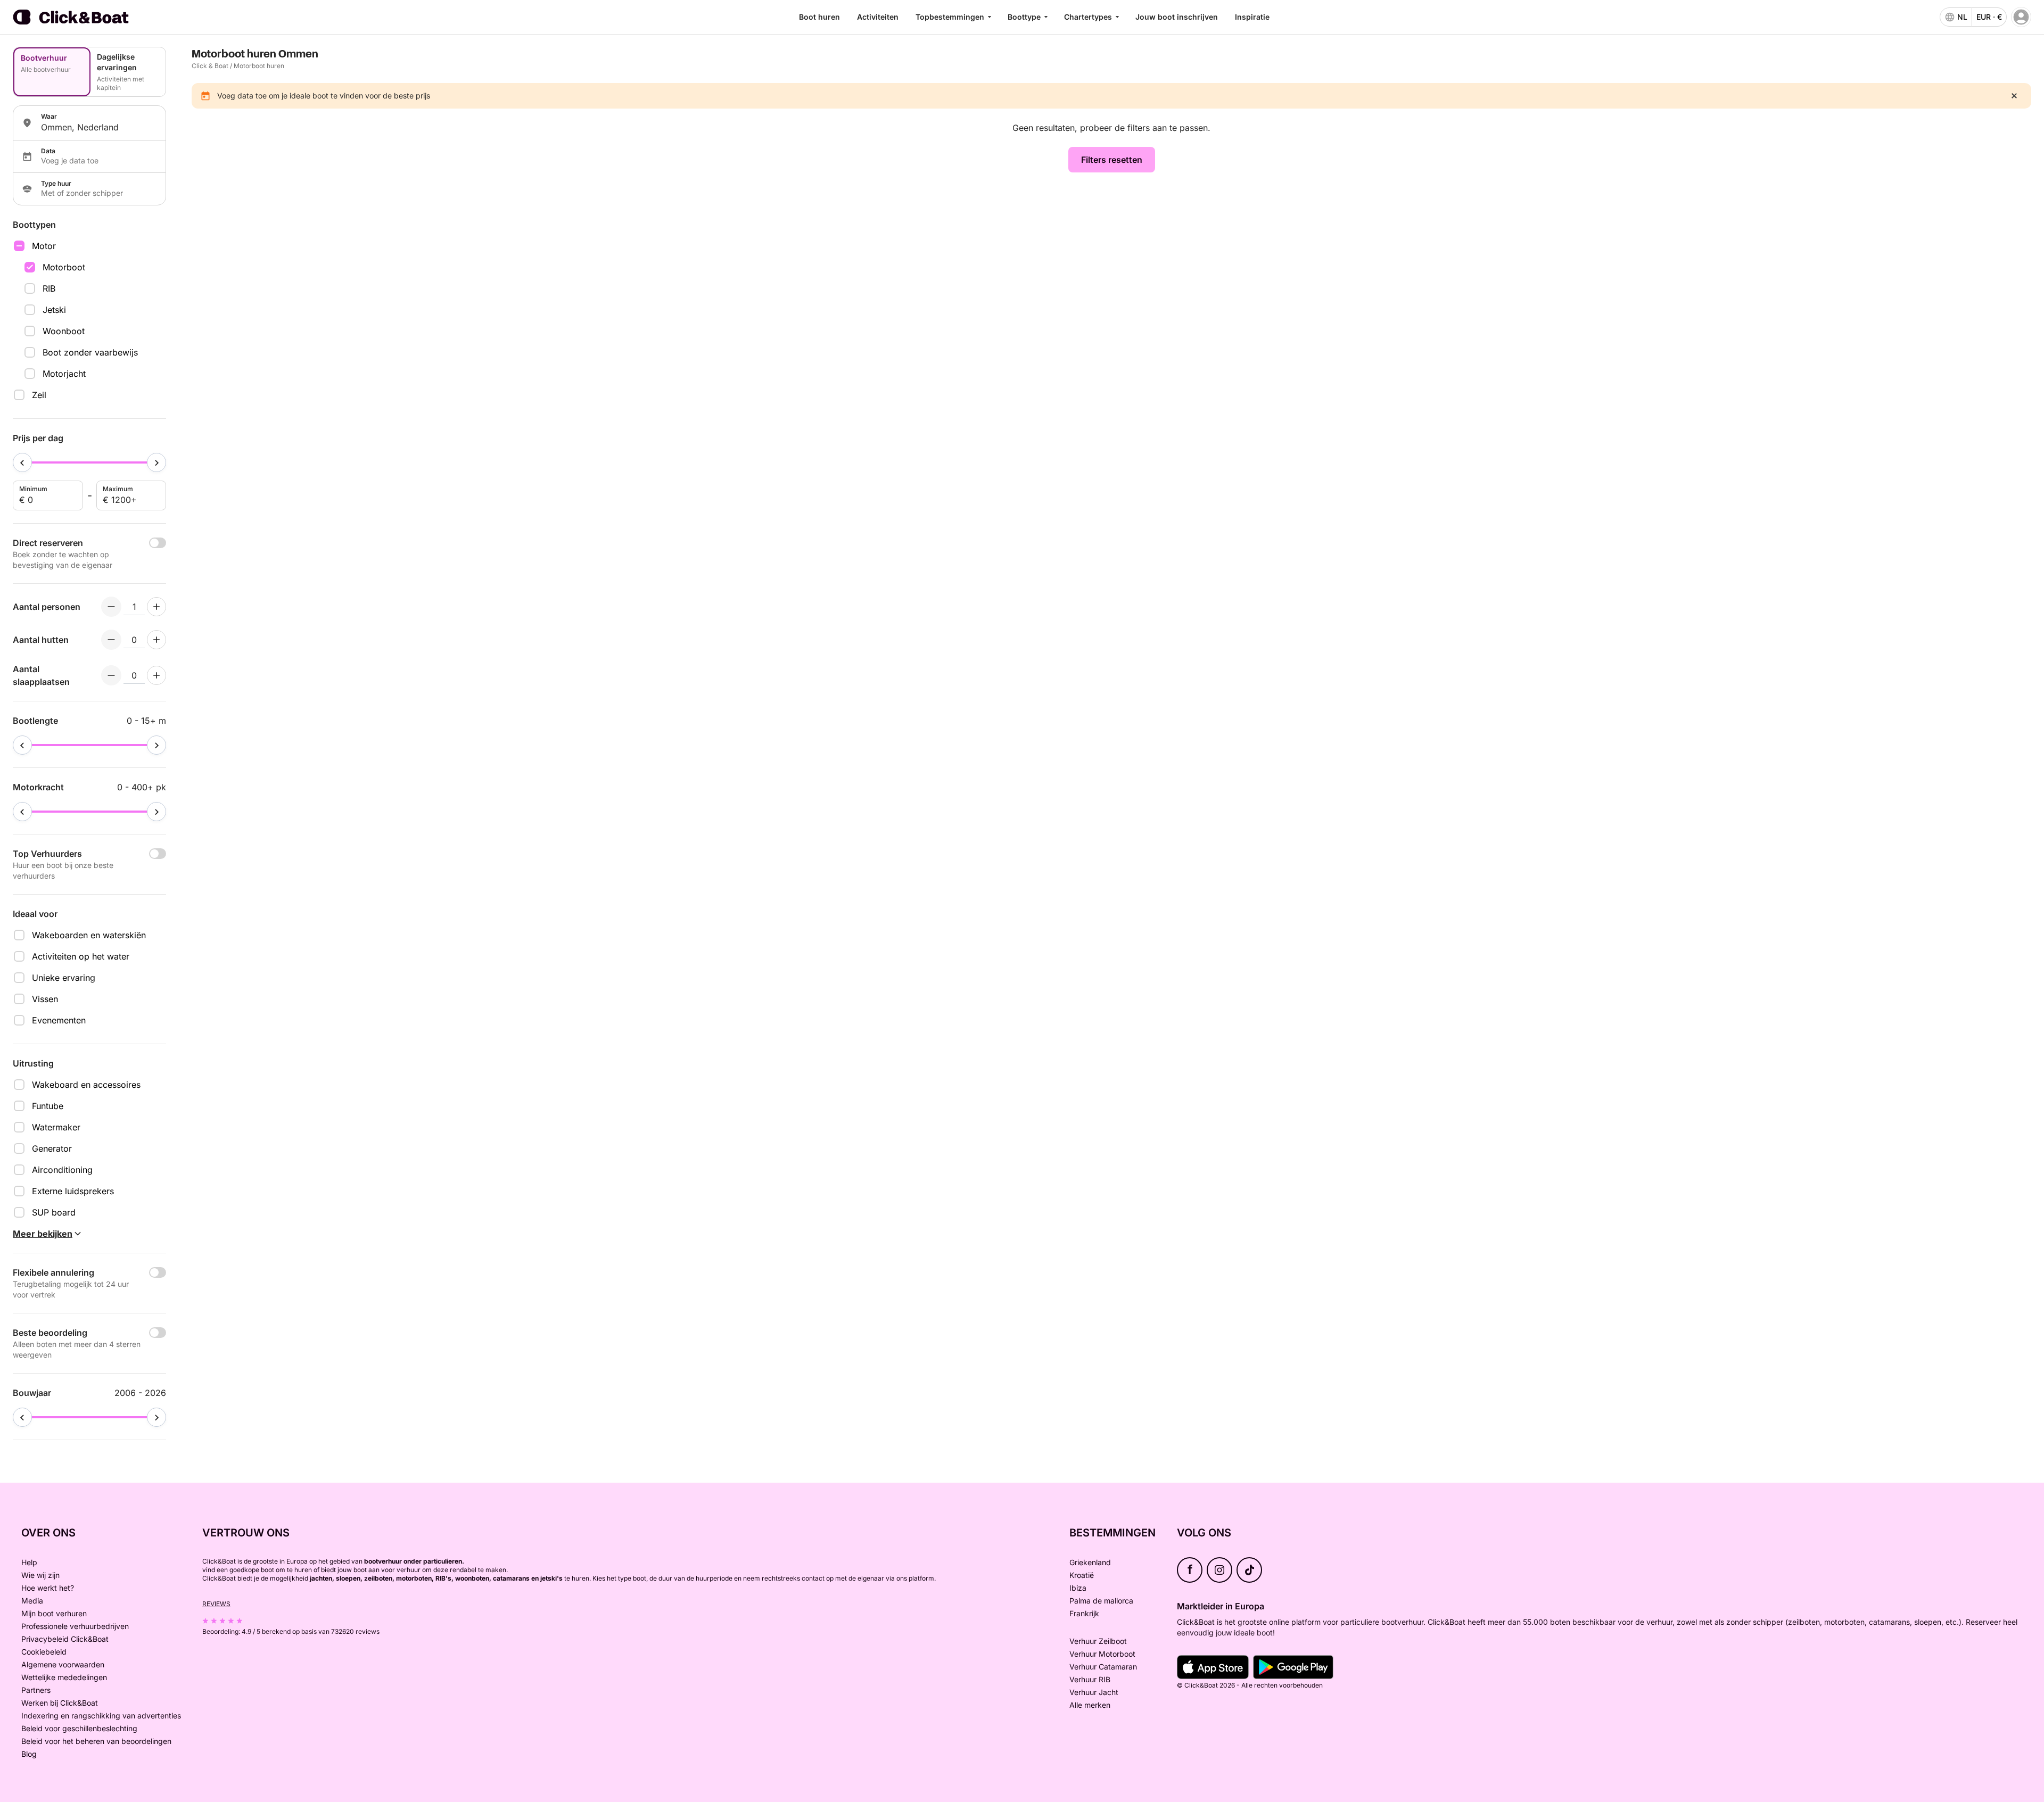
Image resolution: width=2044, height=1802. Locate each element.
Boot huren (819, 17)
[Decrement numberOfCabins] (111, 640)
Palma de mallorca (1101, 1601)
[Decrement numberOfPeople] (111, 607)
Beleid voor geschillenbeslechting (79, 1728)
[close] (2014, 96)
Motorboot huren (259, 66)
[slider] (22, 462)
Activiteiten (878, 17)
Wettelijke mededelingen (64, 1677)
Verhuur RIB (1090, 1679)
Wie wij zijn (40, 1575)
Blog (29, 1754)
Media (32, 1601)
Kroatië (1082, 1575)
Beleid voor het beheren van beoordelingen (96, 1741)
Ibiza (1078, 1588)
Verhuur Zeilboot (1098, 1641)
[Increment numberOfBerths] (156, 675)
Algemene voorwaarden (63, 1664)
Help (29, 1562)
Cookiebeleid (44, 1652)
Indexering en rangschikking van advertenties (101, 1716)
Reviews (216, 1604)
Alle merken (1090, 1705)
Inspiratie (1252, 17)
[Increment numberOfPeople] (156, 607)
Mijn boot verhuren (54, 1613)
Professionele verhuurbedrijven (75, 1626)
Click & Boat (210, 66)
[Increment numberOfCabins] (156, 640)
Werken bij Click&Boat (60, 1703)
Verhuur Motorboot (1102, 1654)
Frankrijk (1084, 1613)
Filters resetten (1112, 160)
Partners (36, 1690)
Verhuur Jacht (1094, 1692)
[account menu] (2021, 17)
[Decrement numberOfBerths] (111, 675)
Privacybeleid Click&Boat (65, 1639)
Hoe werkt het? (48, 1588)
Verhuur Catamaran (1103, 1667)
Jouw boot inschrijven (1177, 17)
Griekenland (1090, 1562)
